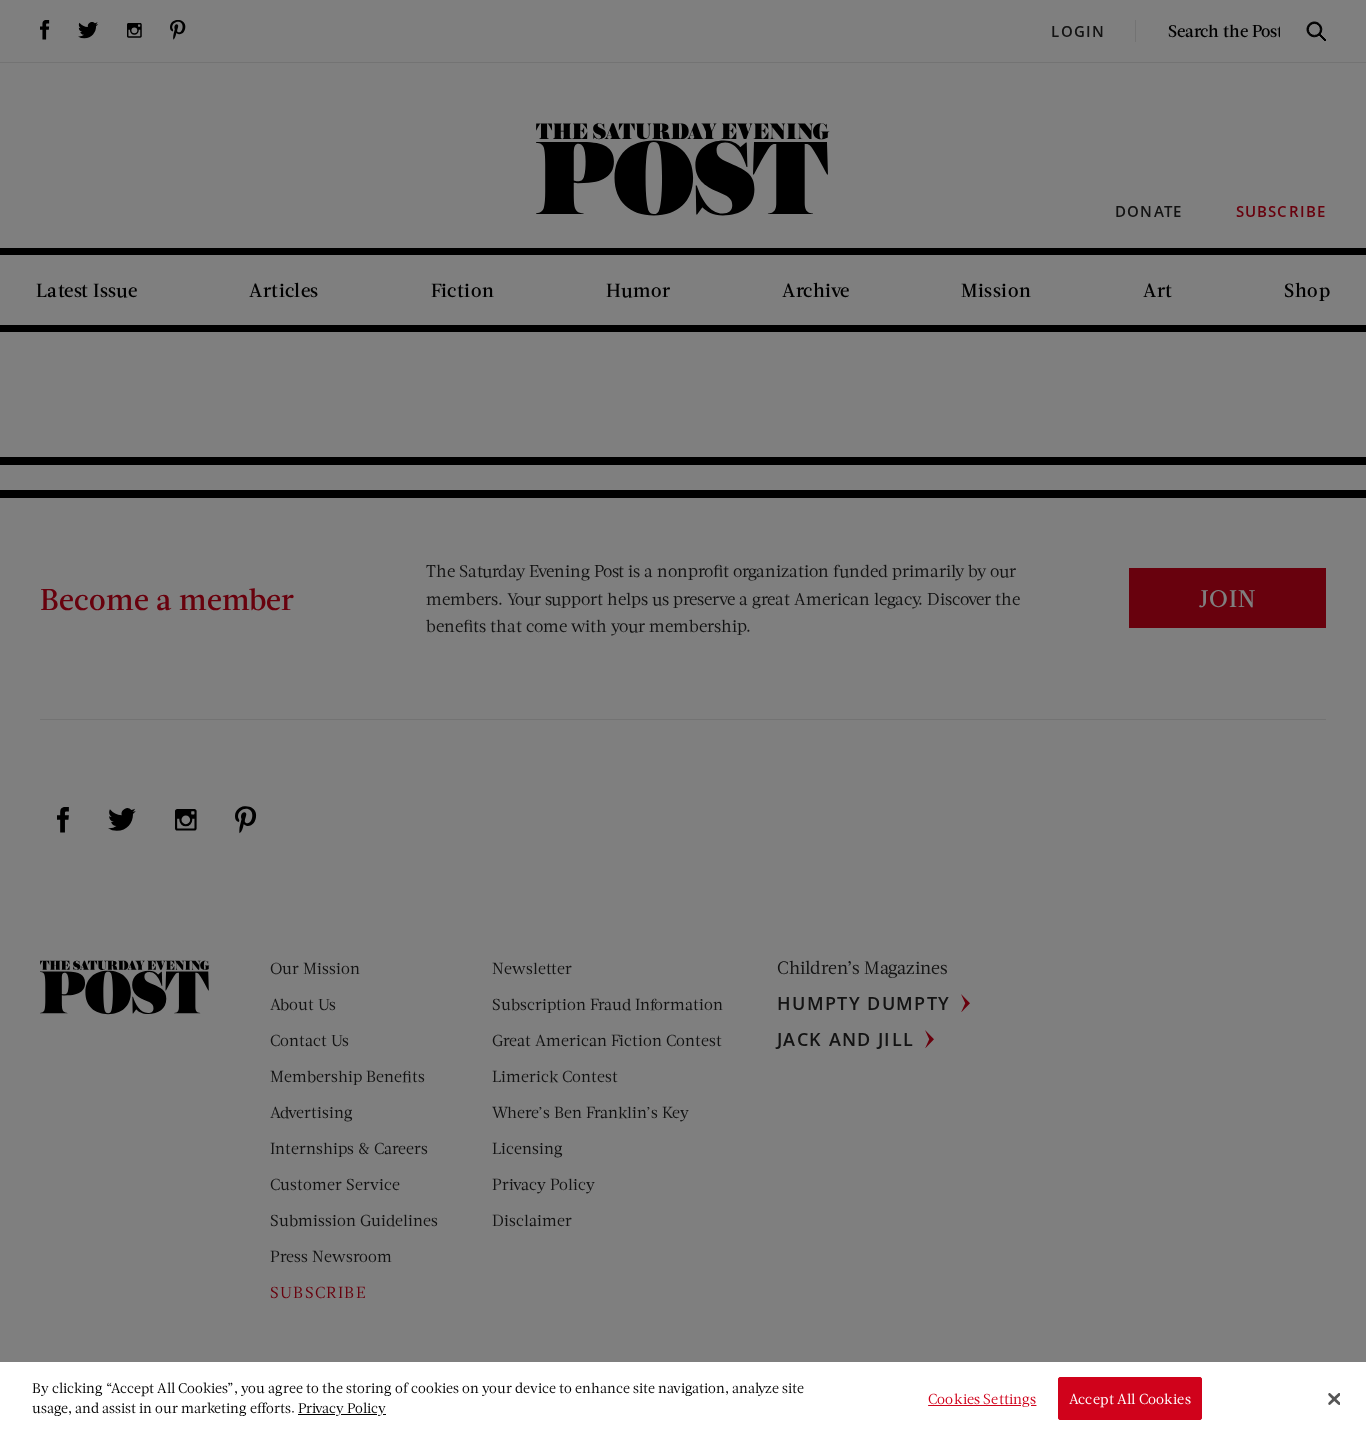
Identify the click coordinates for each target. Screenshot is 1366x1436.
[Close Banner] (1334, 1399)
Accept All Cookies (1130, 1398)
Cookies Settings (982, 1398)
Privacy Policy (342, 1407)
